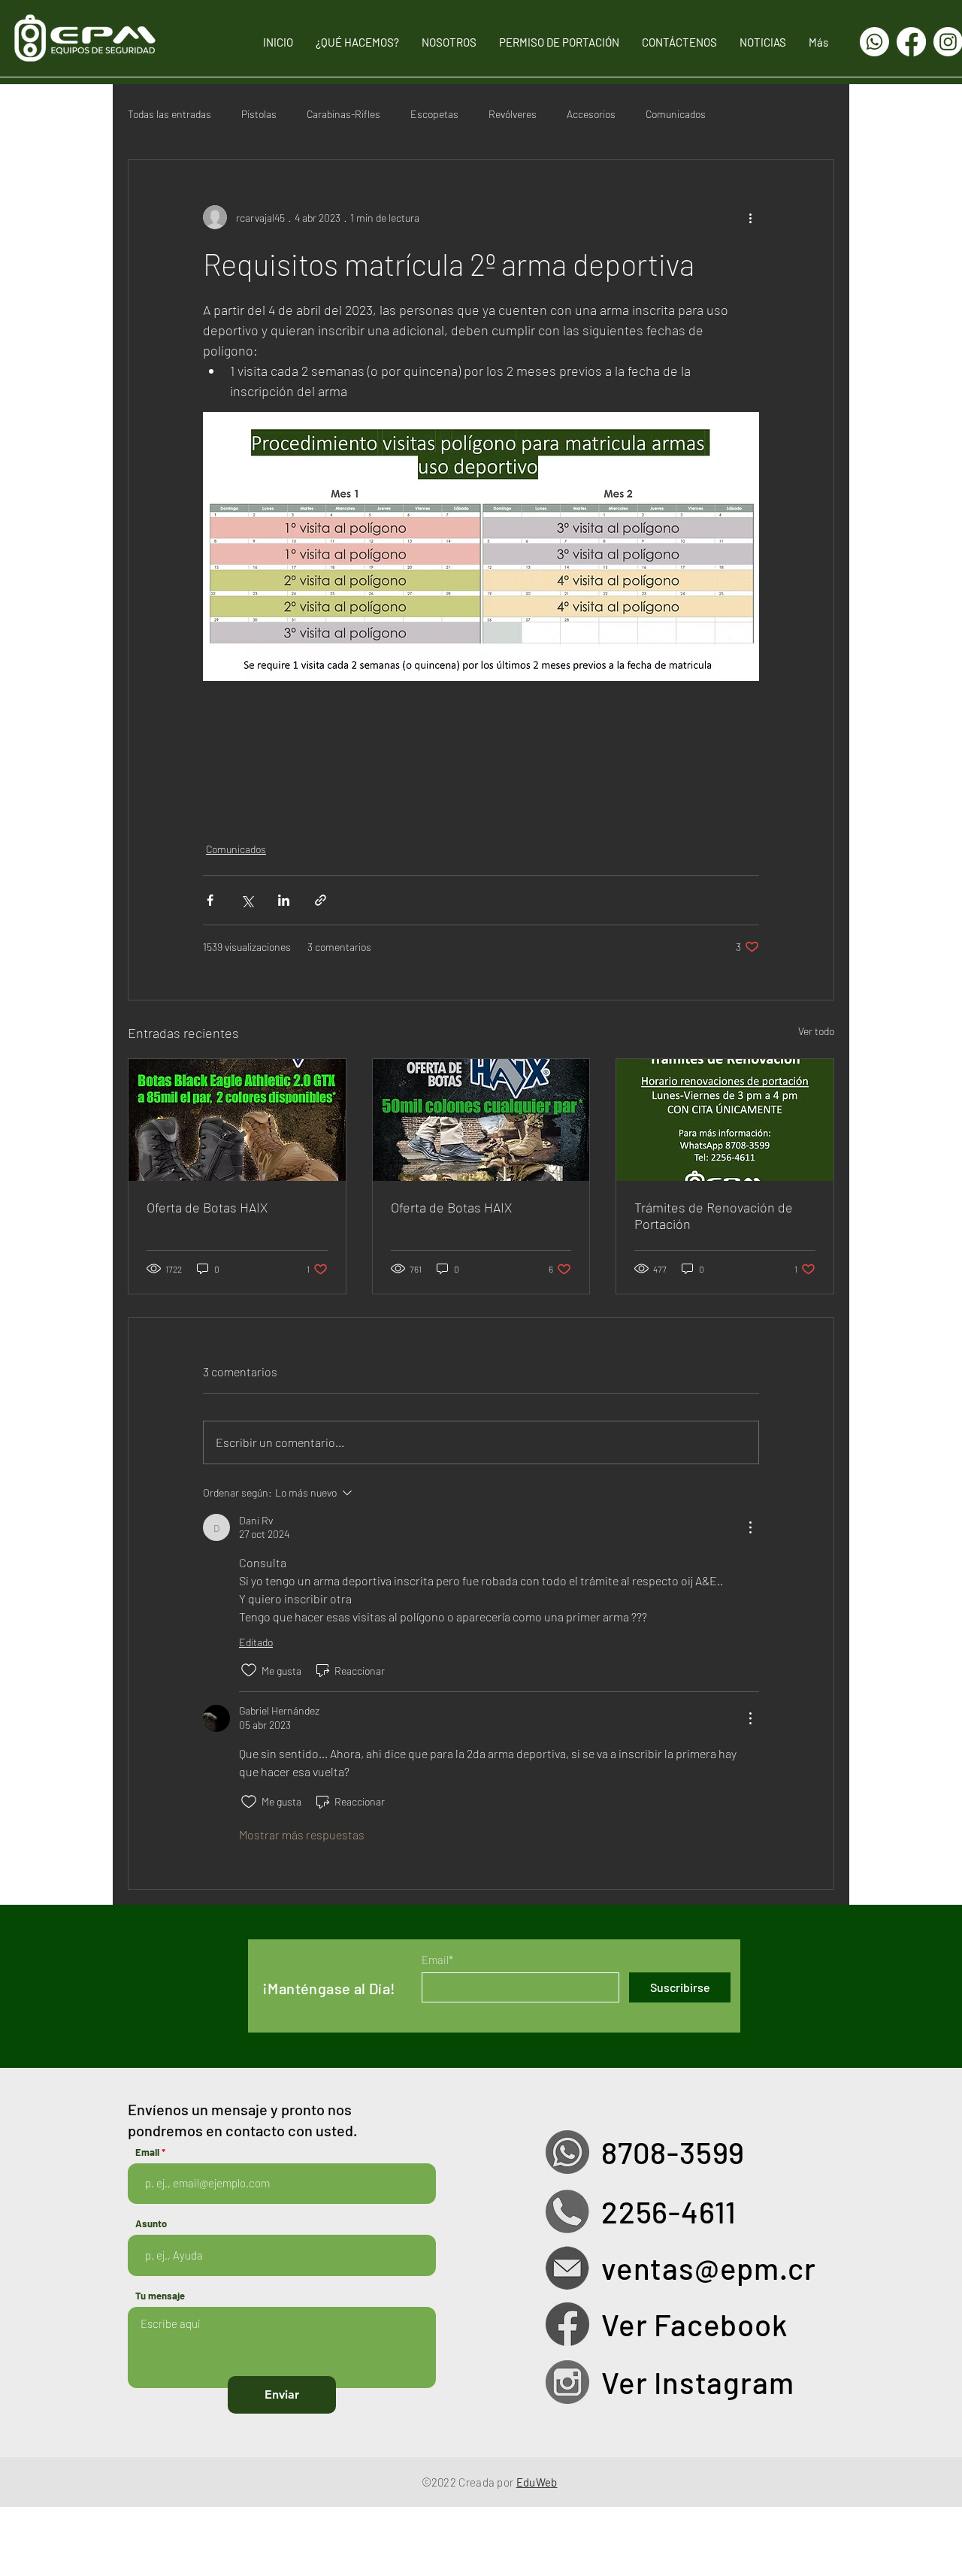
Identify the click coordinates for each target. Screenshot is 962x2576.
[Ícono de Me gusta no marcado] (249, 1670)
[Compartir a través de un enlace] (321, 900)
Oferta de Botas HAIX (207, 1207)
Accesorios (591, 114)
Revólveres (513, 114)
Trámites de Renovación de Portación (714, 1215)
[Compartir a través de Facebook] (210, 900)
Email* (437, 1960)
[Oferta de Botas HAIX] (237, 1120)
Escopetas (434, 114)
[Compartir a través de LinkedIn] (284, 900)
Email (147, 2152)
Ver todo (816, 1031)
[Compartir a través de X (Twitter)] (247, 900)
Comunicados (676, 114)
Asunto (151, 2224)
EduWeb (537, 2482)
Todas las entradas (169, 114)
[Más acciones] (750, 217)
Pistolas (259, 114)
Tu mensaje (160, 2296)
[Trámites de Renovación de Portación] (725, 1120)
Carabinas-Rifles (343, 114)
